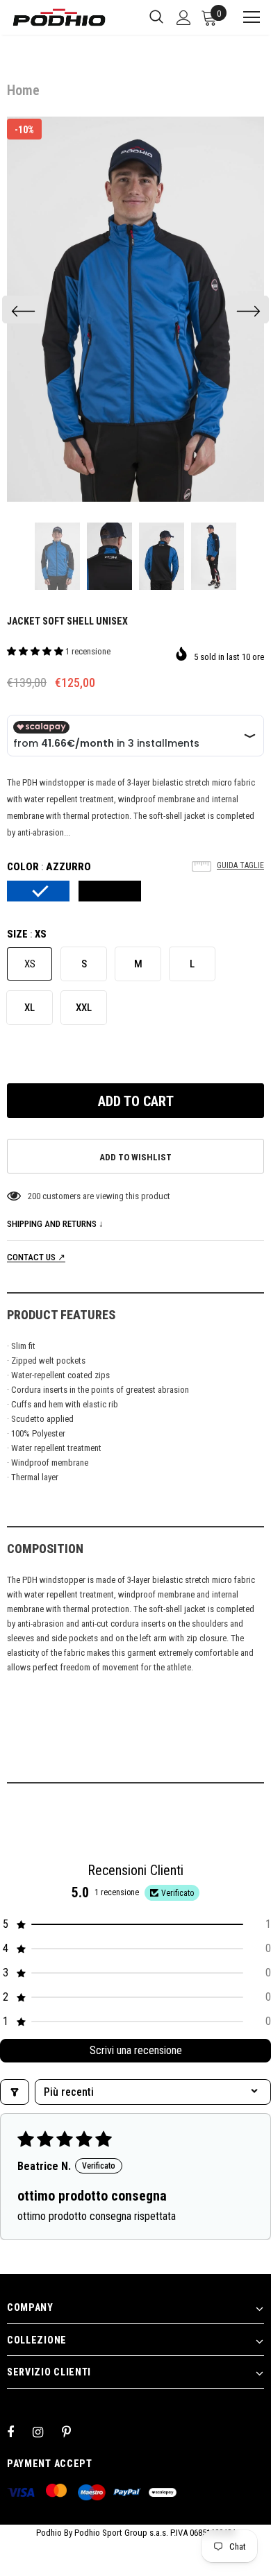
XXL (84, 1008)
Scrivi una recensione (136, 2050)
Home (23, 90)
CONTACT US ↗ (36, 1257)
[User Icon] (184, 18)
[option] (135, 309)
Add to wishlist (135, 1157)
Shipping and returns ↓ (55, 1224)
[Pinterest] (74, 2432)
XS (30, 964)
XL (30, 1008)
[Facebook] (19, 2432)
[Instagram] (45, 2432)
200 (34, 1196)
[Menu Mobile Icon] (245, 17)
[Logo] (59, 17)
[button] (36, 651)
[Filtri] (15, 2092)
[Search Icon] (156, 17)
